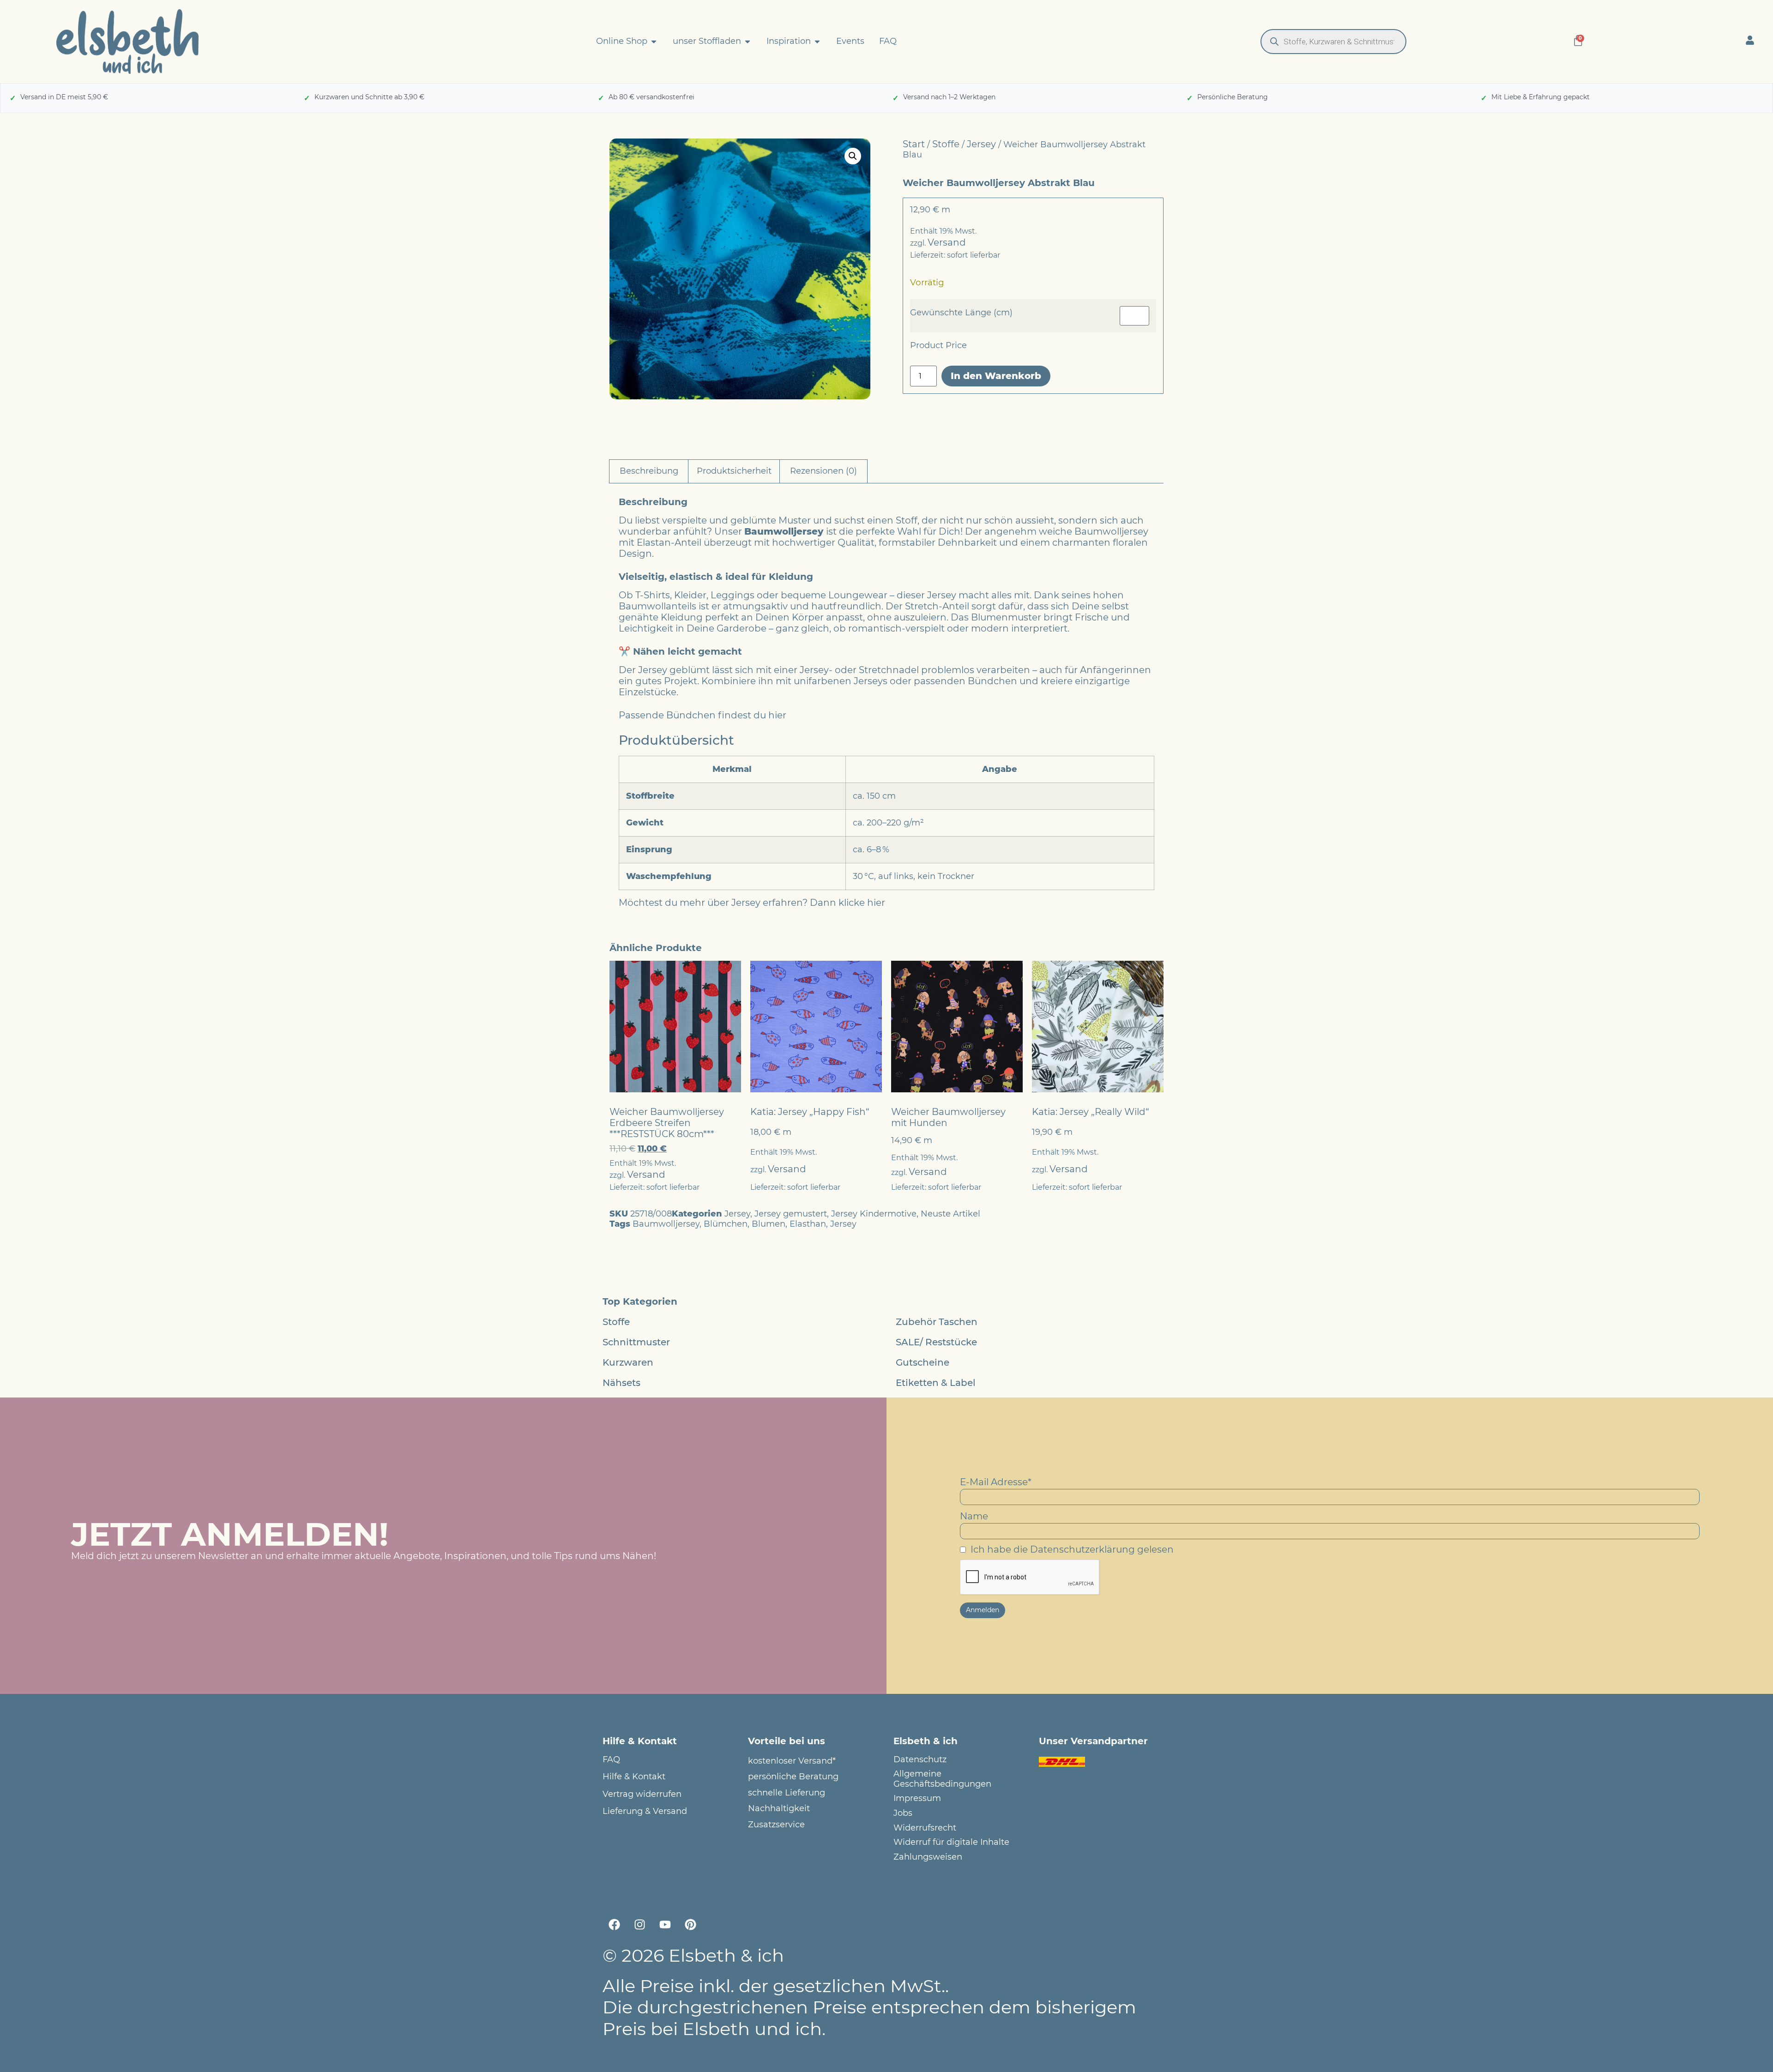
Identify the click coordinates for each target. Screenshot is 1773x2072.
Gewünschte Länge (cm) (961, 313)
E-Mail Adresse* (996, 1482)
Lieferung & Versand (645, 1811)
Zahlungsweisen (928, 1857)
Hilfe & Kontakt (634, 1777)
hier (777, 715)
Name (974, 1516)
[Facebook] (614, 1924)
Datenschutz (920, 1760)
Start (914, 144)
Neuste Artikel (950, 1214)
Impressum (917, 1798)
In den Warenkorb (996, 376)
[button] (853, 156)
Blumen (769, 1224)
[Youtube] (665, 1924)
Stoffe (946, 144)
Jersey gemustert (791, 1214)
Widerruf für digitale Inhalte (951, 1842)
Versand (947, 242)
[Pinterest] (690, 1924)
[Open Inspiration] (817, 42)
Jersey (981, 144)
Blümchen (726, 1224)
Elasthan (808, 1224)
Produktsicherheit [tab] (734, 471)
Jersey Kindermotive (874, 1214)
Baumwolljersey (666, 1224)
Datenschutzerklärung (1082, 1549)
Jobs (903, 1813)
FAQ (611, 1760)
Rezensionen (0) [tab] (823, 471)
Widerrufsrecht (925, 1828)
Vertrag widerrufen (642, 1794)
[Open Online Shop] (654, 42)
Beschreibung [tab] (649, 471)
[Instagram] (639, 1924)
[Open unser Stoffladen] (748, 42)
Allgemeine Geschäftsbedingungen (942, 1779)
